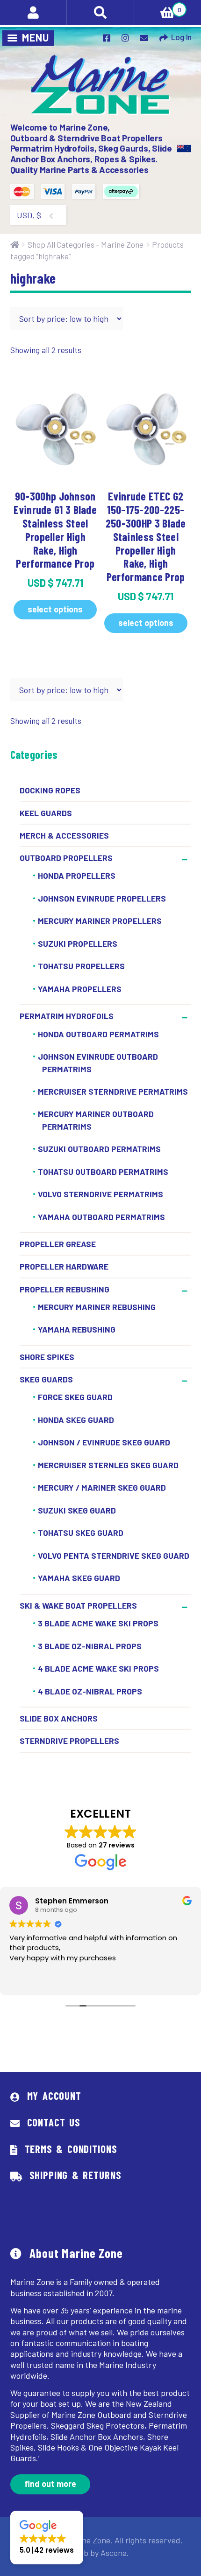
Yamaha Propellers (80, 989)
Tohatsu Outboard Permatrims (103, 1172)
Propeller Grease (58, 1244)
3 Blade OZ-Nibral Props (90, 1646)
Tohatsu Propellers (81, 966)
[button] (47, 2538)
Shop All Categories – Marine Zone (86, 244)
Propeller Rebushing (65, 1289)
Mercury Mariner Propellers (100, 921)
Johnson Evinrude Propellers (102, 898)
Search (100, 13)
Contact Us (54, 2122)
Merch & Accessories (64, 835)
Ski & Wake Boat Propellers (78, 1605)
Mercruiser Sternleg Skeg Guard (108, 1465)
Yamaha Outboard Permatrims (101, 1217)
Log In (181, 37)
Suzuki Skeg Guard (77, 1510)
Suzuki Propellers (78, 944)
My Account (54, 2096)
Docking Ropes (50, 790)
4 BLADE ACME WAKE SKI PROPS (98, 1668)
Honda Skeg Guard (76, 1420)
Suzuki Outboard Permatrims (99, 1149)
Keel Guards (46, 813)
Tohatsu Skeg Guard (81, 1533)
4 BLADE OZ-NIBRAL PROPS (90, 1691)
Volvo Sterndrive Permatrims (100, 1194)
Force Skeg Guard (75, 1397)
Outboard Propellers (66, 858)
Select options (55, 609)
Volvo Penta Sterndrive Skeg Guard (114, 1555)
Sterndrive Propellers (69, 1741)
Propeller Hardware (64, 1266)
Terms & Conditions (71, 2149)
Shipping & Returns (75, 2175)
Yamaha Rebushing (77, 1330)
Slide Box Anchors (59, 1718)
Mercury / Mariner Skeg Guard (102, 1488)
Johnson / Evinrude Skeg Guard (104, 1443)
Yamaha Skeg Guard (79, 1578)
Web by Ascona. (101, 2553)
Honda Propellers (77, 876)
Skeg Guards (46, 1379)
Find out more (50, 2484)
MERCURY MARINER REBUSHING (97, 1307)
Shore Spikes (47, 1357)
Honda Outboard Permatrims (98, 1034)
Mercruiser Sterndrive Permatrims (113, 1091)
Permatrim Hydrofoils (67, 1016)
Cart (158, 7)
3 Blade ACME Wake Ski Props (98, 1623)
